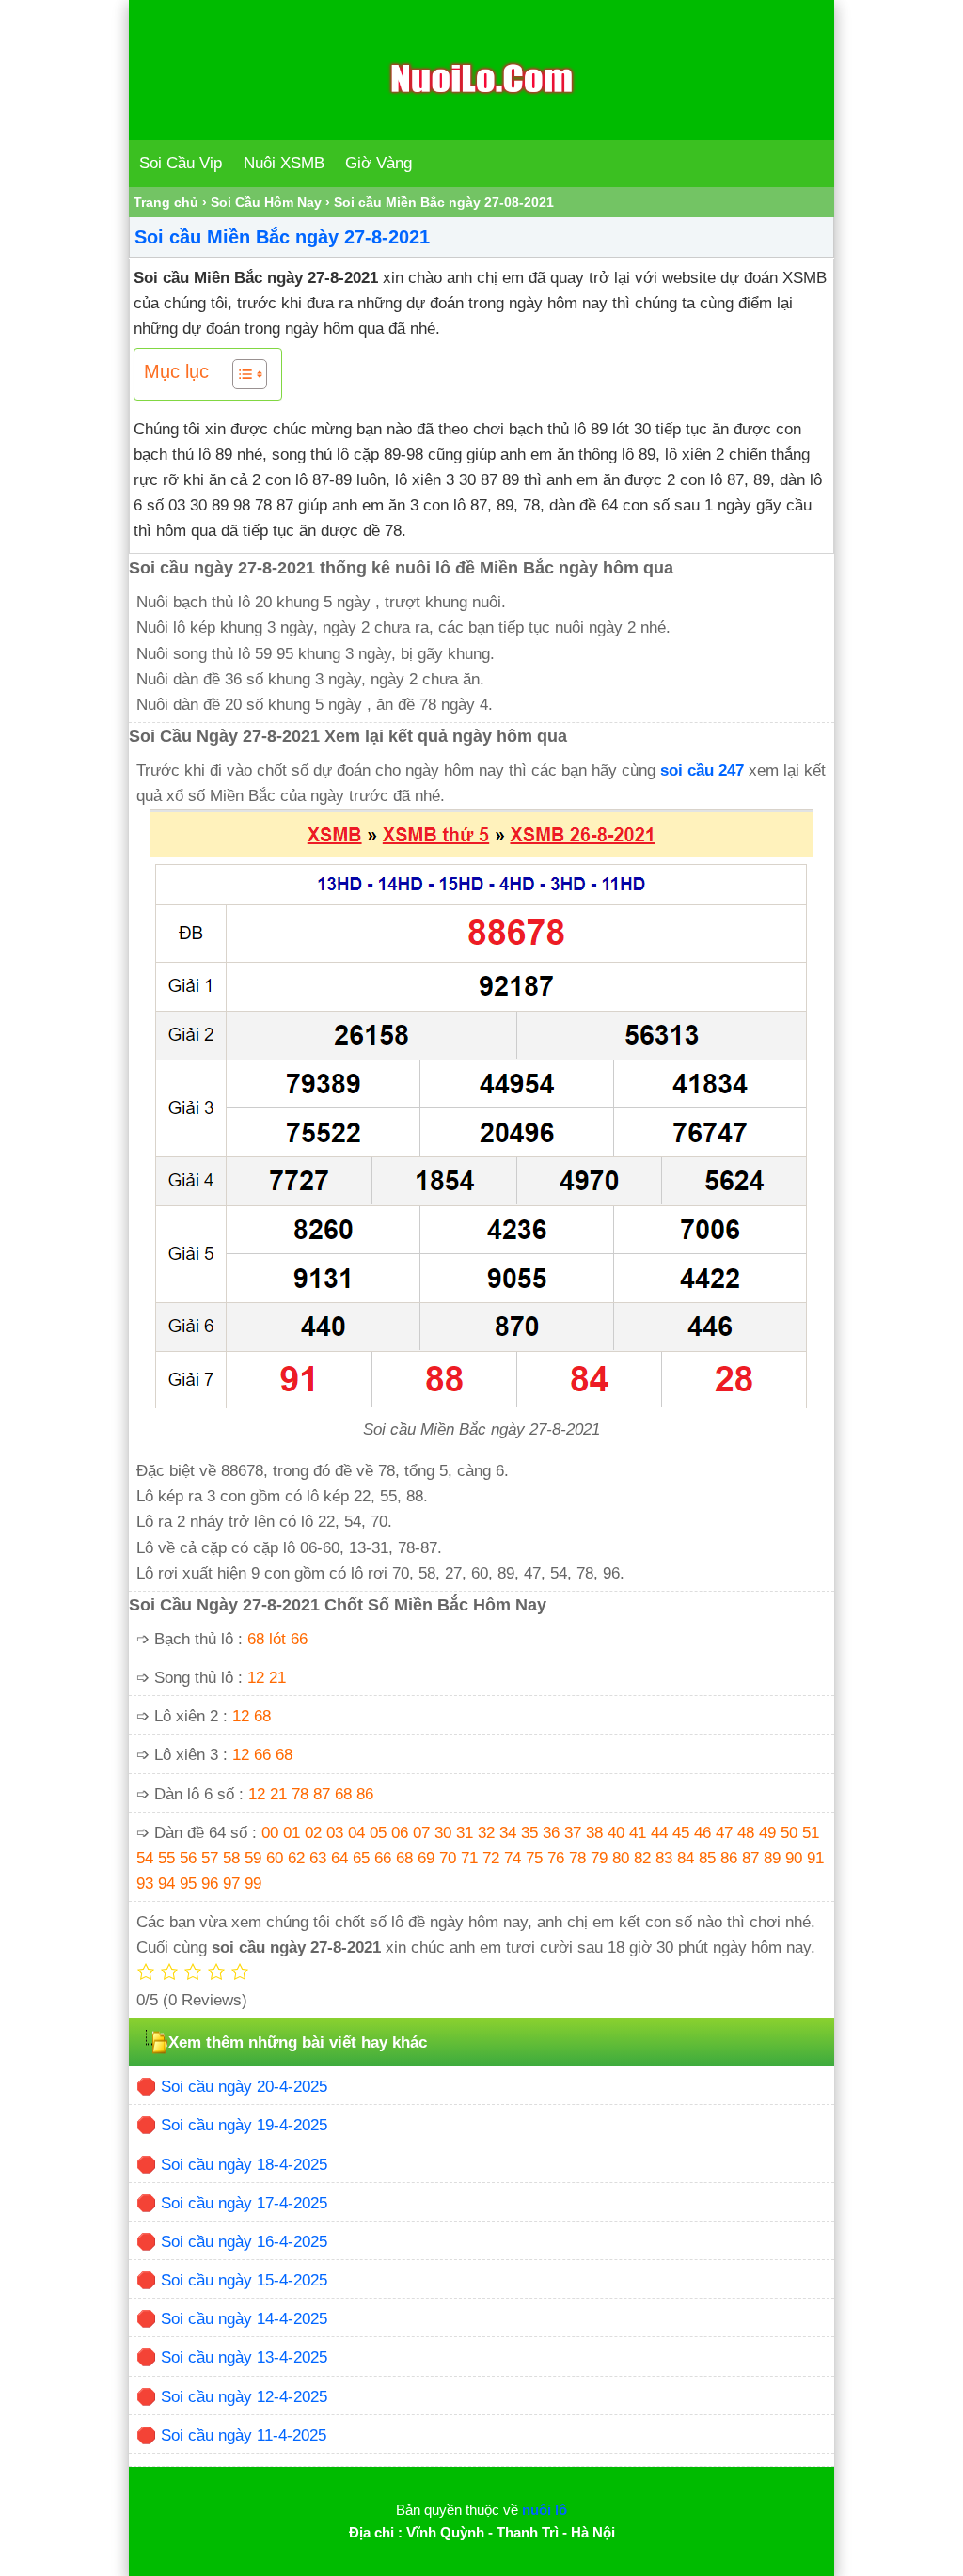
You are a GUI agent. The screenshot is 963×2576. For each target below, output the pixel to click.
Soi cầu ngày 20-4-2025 (244, 2087)
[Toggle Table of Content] (240, 374)
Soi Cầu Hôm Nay (266, 202)
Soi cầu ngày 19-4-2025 (244, 2125)
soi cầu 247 (702, 770)
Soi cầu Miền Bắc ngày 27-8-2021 (282, 237)
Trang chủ (166, 202)
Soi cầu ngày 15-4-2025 (244, 2280)
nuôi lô (545, 2510)
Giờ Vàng (379, 163)
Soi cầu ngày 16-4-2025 (244, 2242)
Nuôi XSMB (284, 163)
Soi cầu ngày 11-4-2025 (244, 2435)
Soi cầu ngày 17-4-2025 (244, 2203)
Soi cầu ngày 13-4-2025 (244, 2357)
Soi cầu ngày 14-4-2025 (244, 2319)
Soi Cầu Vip (181, 163)
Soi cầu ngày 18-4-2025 (244, 2165)
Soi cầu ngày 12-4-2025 (244, 2397)
